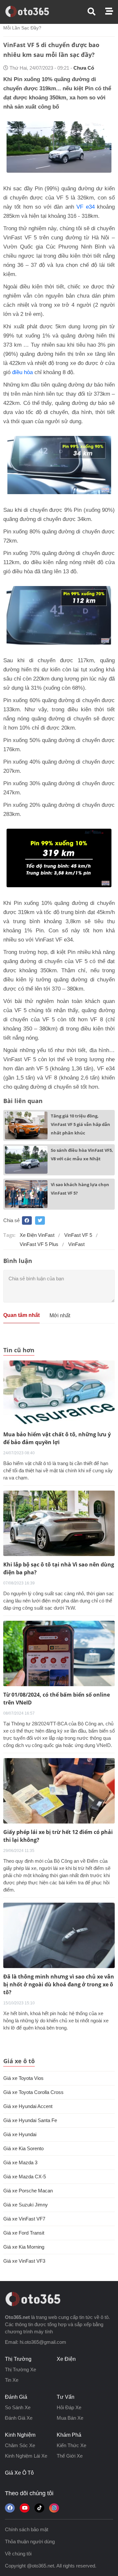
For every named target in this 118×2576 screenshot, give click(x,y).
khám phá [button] (69, 2435)
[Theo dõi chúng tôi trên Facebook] (10, 2508)
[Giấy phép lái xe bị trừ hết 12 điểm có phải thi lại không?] (59, 1790)
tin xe (12, 2380)
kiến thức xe (71, 2445)
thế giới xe (70, 2456)
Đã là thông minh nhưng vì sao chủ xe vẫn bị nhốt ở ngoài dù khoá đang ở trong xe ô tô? (59, 1984)
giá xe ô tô (19, 2473)
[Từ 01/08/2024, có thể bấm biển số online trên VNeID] (59, 1653)
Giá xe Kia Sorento (23, 2148)
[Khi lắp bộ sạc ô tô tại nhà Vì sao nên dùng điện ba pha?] (59, 1523)
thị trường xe (20, 2369)
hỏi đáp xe (69, 2407)
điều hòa (22, 372)
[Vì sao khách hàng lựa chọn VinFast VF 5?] (26, 1194)
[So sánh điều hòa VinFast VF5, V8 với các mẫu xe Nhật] (26, 1160)
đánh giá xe (19, 2418)
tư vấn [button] (66, 2397)
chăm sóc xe (20, 2445)
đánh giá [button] (16, 2397)
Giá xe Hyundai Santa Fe (30, 2120)
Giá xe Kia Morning (24, 2247)
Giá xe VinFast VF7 (24, 2219)
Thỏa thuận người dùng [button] (30, 2541)
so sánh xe (18, 2407)
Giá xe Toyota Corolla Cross (33, 2092)
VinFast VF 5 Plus (39, 1244)
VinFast (76, 1244)
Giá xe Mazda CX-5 (25, 2177)
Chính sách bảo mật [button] (27, 2529)
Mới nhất (60, 1315)
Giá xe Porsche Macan (28, 2191)
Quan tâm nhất (21, 1315)
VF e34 (85, 207)
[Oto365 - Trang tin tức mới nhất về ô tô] (31, 11)
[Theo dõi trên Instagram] (54, 2508)
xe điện (66, 2359)
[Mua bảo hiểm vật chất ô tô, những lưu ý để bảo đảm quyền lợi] (59, 1393)
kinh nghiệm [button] (20, 2435)
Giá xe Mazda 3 (20, 2162)
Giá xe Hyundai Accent (28, 2106)
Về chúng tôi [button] (18, 2554)
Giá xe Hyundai (20, 2134)
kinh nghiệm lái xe (26, 2456)
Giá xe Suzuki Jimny (26, 2205)
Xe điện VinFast (37, 1235)
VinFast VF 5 (78, 1235)
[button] (96, 12)
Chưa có (84, 68)
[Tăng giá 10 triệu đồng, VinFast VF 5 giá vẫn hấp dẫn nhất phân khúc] (26, 1125)
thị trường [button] (18, 2359)
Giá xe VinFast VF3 (24, 2261)
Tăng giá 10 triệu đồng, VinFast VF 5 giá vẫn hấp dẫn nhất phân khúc (80, 1124)
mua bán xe (70, 2418)
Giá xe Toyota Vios (23, 2078)
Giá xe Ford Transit (24, 2233)
